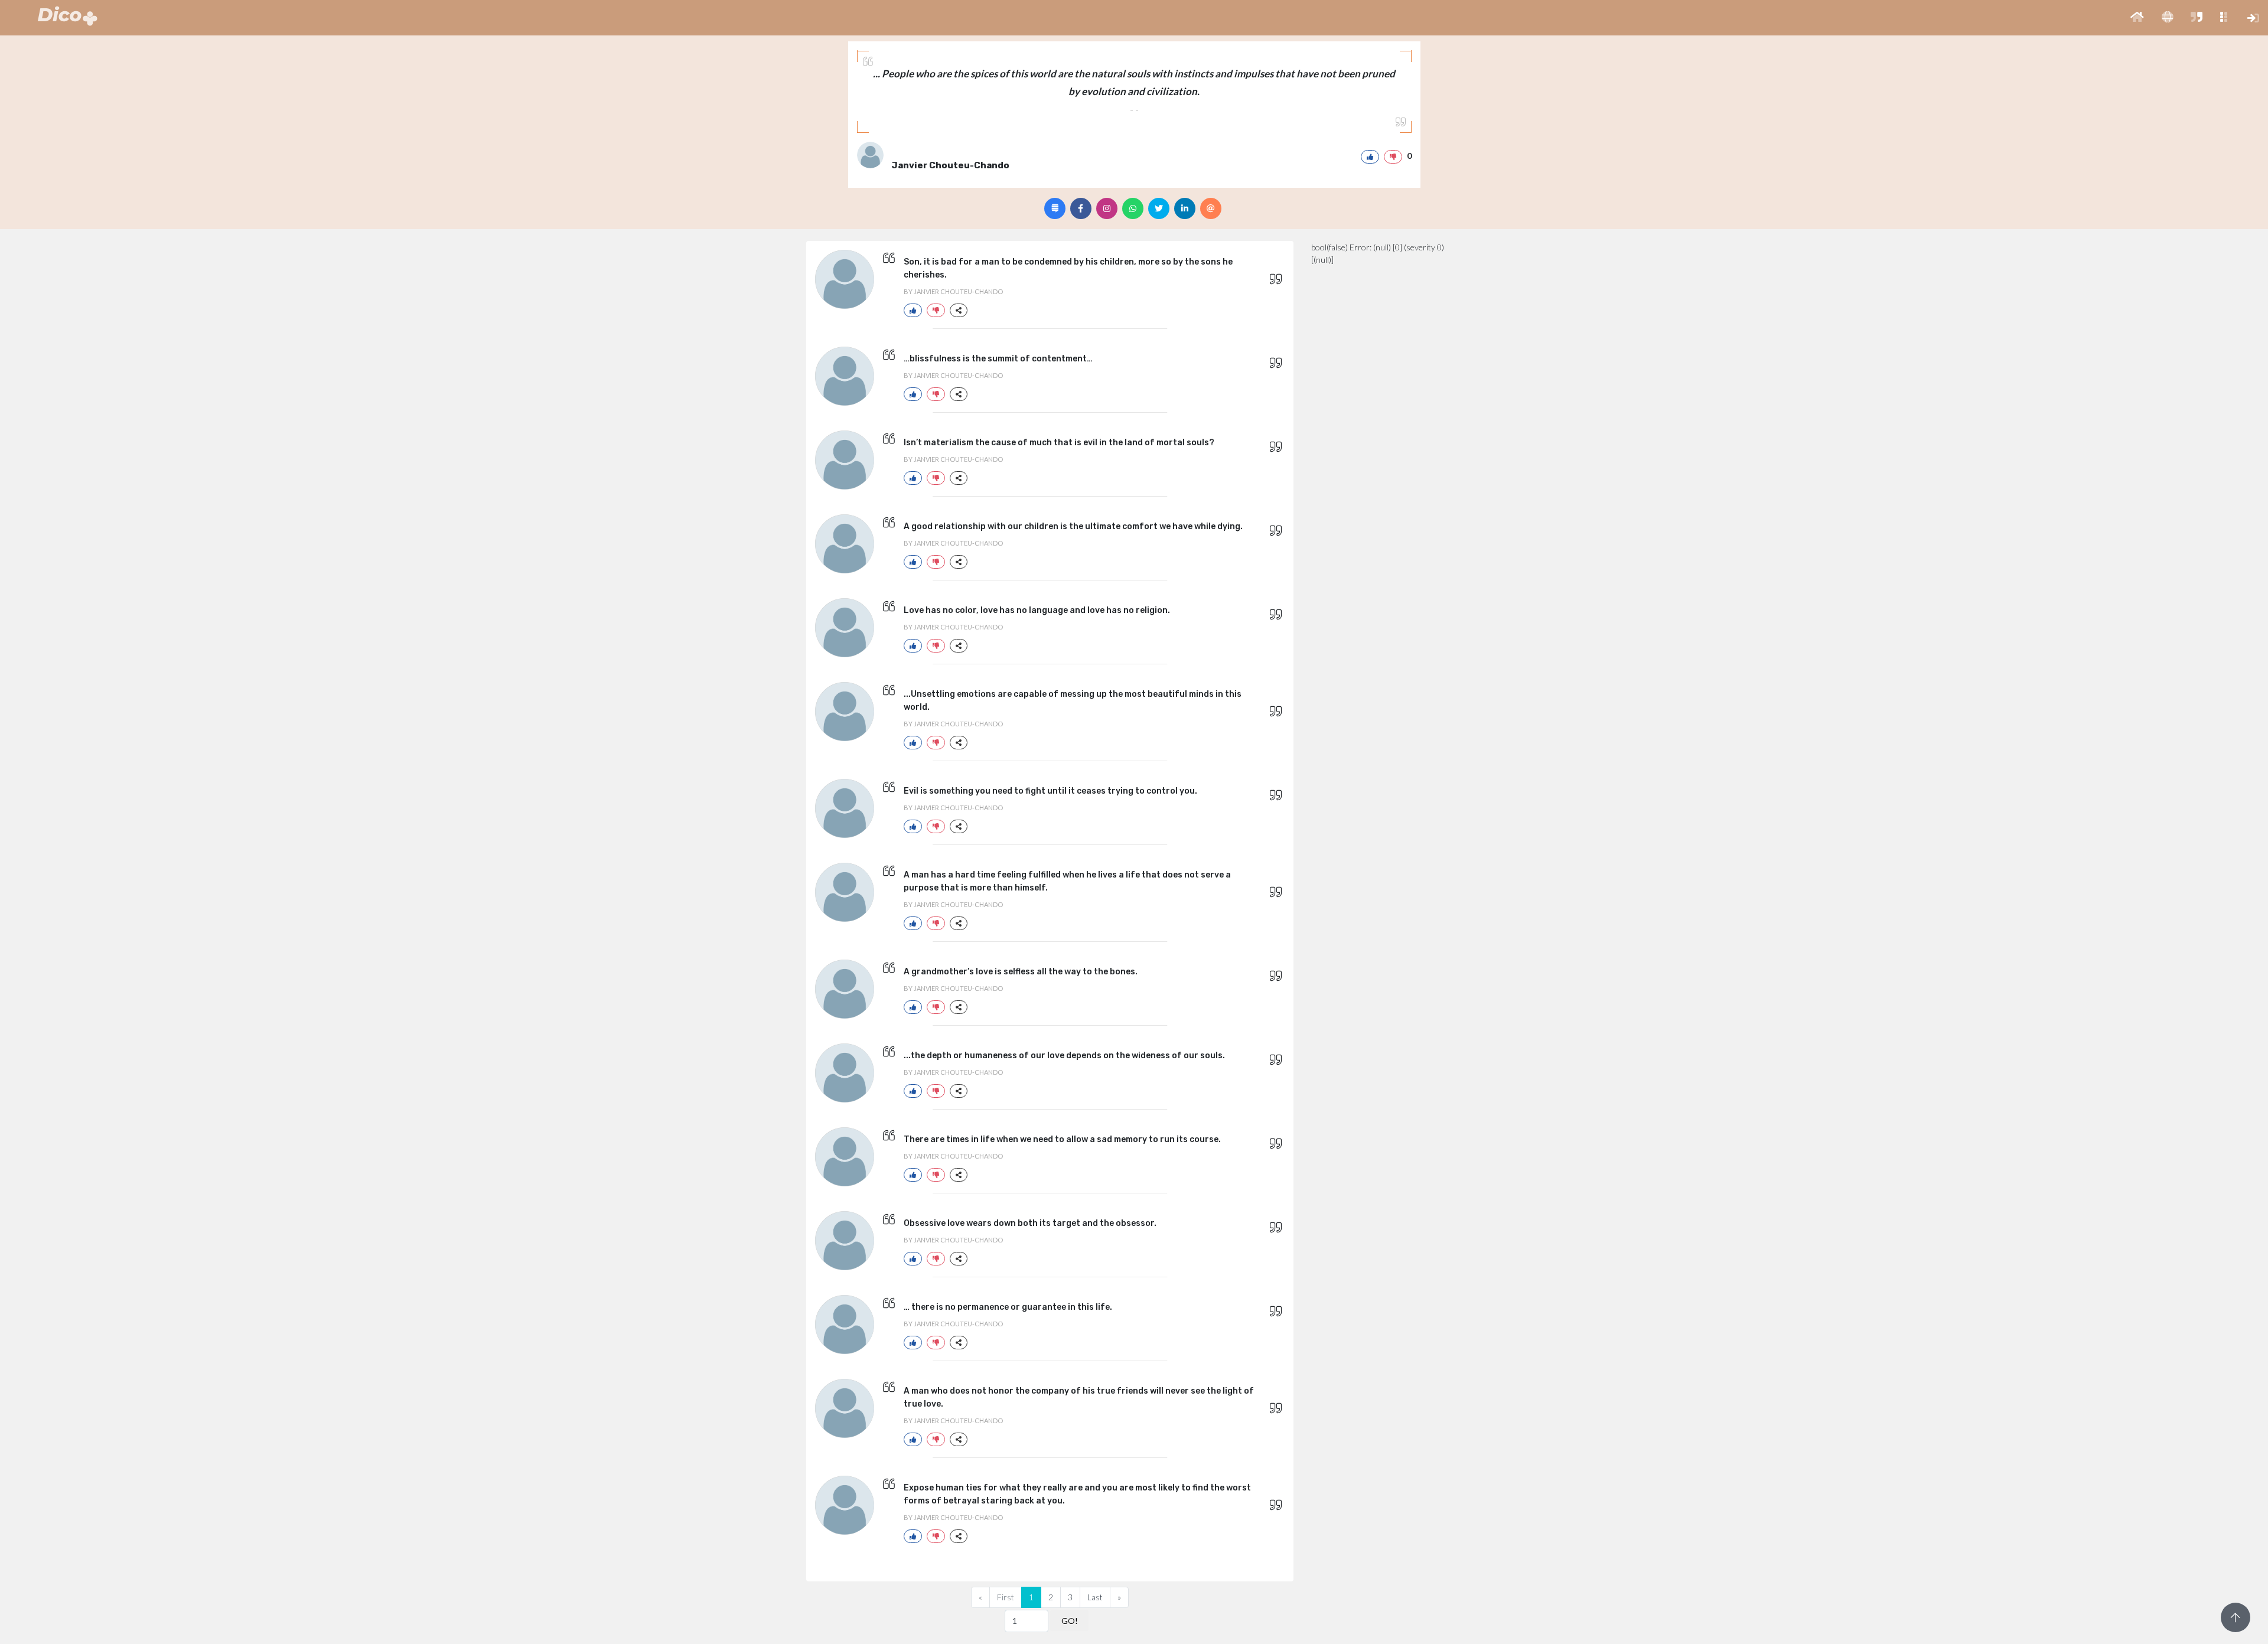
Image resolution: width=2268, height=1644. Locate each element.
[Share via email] (1211, 208)
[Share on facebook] (1081, 208)
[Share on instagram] (1107, 208)
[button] (2137, 18)
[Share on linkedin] (1185, 208)
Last (1095, 1597)
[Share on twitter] (1159, 208)
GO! (1070, 1621)
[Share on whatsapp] (1133, 208)
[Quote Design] (1055, 208)
